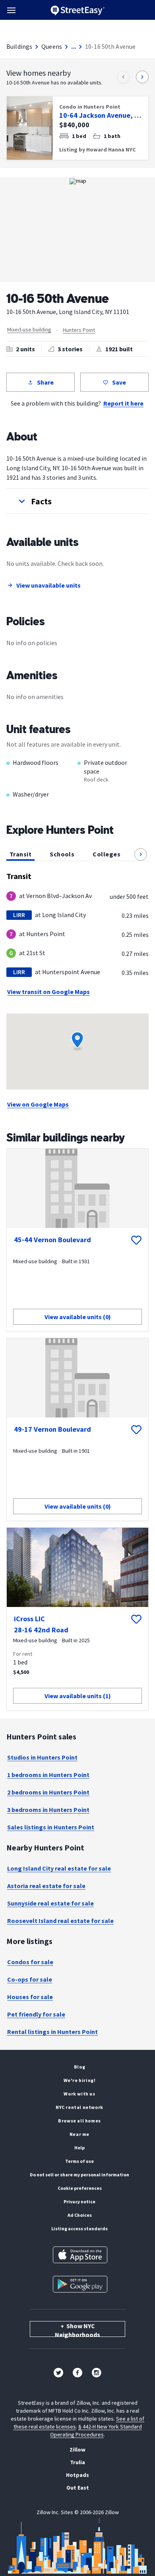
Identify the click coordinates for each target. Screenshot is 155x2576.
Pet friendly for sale (36, 2014)
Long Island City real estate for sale (59, 1868)
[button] (77, 501)
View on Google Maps (38, 1104)
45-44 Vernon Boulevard (52, 1240)
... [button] (74, 46)
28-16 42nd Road (41, 1630)
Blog (79, 2067)
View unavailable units (48, 585)
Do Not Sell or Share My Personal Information (79, 2175)
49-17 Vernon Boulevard (52, 1429)
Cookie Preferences (80, 2188)
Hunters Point (79, 330)
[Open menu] (11, 10)
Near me (79, 2134)
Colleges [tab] (107, 854)
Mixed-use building (29, 329)
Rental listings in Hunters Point (52, 2032)
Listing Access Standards (79, 2228)
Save (119, 382)
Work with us (79, 2094)
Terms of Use (79, 2161)
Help (79, 2148)
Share (45, 382)
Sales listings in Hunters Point (51, 1827)
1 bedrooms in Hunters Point (48, 1775)
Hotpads (77, 2475)
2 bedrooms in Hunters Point (48, 1792)
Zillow (77, 2450)
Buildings (19, 46)
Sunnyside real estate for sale (50, 1903)
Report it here (123, 403)
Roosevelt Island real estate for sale (60, 1921)
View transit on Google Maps (48, 992)
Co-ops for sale (30, 1979)
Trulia (77, 2462)
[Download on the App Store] (80, 2255)
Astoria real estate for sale (46, 1886)
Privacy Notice (79, 2202)
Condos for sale (30, 1962)
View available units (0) (78, 1317)
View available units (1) (78, 1696)
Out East (78, 2488)
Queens (52, 46)
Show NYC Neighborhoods (77, 2329)
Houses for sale (30, 1997)
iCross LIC (29, 1619)
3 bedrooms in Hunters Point (48, 1810)
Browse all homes (79, 2121)
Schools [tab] (62, 854)
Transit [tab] (20, 854)
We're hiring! (80, 2080)
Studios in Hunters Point (42, 1757)
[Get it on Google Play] (80, 2284)
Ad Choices (80, 2215)
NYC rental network (79, 2107)
